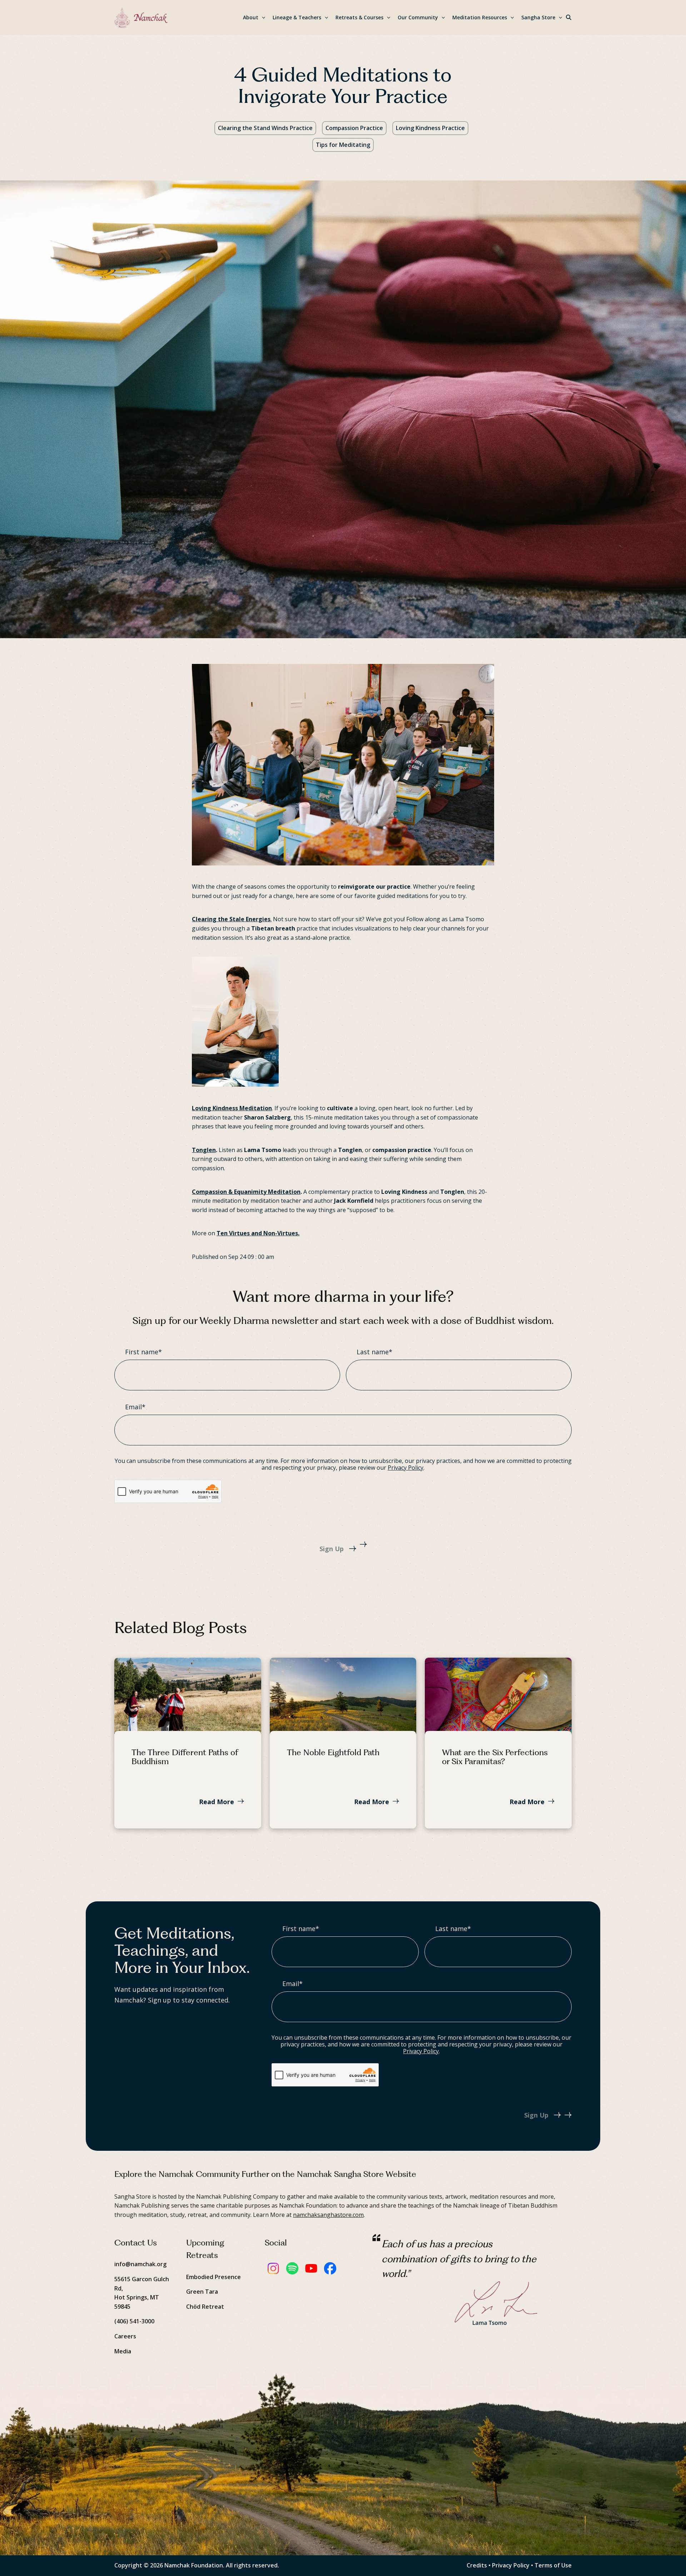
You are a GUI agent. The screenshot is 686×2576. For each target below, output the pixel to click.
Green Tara (202, 2292)
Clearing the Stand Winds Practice (265, 128)
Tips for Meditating (343, 145)
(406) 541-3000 (134, 2321)
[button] (569, 18)
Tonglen (204, 1150)
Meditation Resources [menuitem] (480, 17)
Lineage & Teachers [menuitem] (297, 17)
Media (123, 2351)
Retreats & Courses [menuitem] (359, 17)
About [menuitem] (251, 17)
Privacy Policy (406, 1468)
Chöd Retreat (205, 2307)
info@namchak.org (140, 2264)
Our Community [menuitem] (418, 17)
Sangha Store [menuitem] (538, 17)
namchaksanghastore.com (328, 2215)
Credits (477, 2565)
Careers (125, 2336)
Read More (217, 1802)
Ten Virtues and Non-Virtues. (258, 1233)
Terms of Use (553, 2565)
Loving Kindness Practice (430, 128)
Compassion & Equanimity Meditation (246, 1192)
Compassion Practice (354, 128)
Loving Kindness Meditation (232, 1108)
